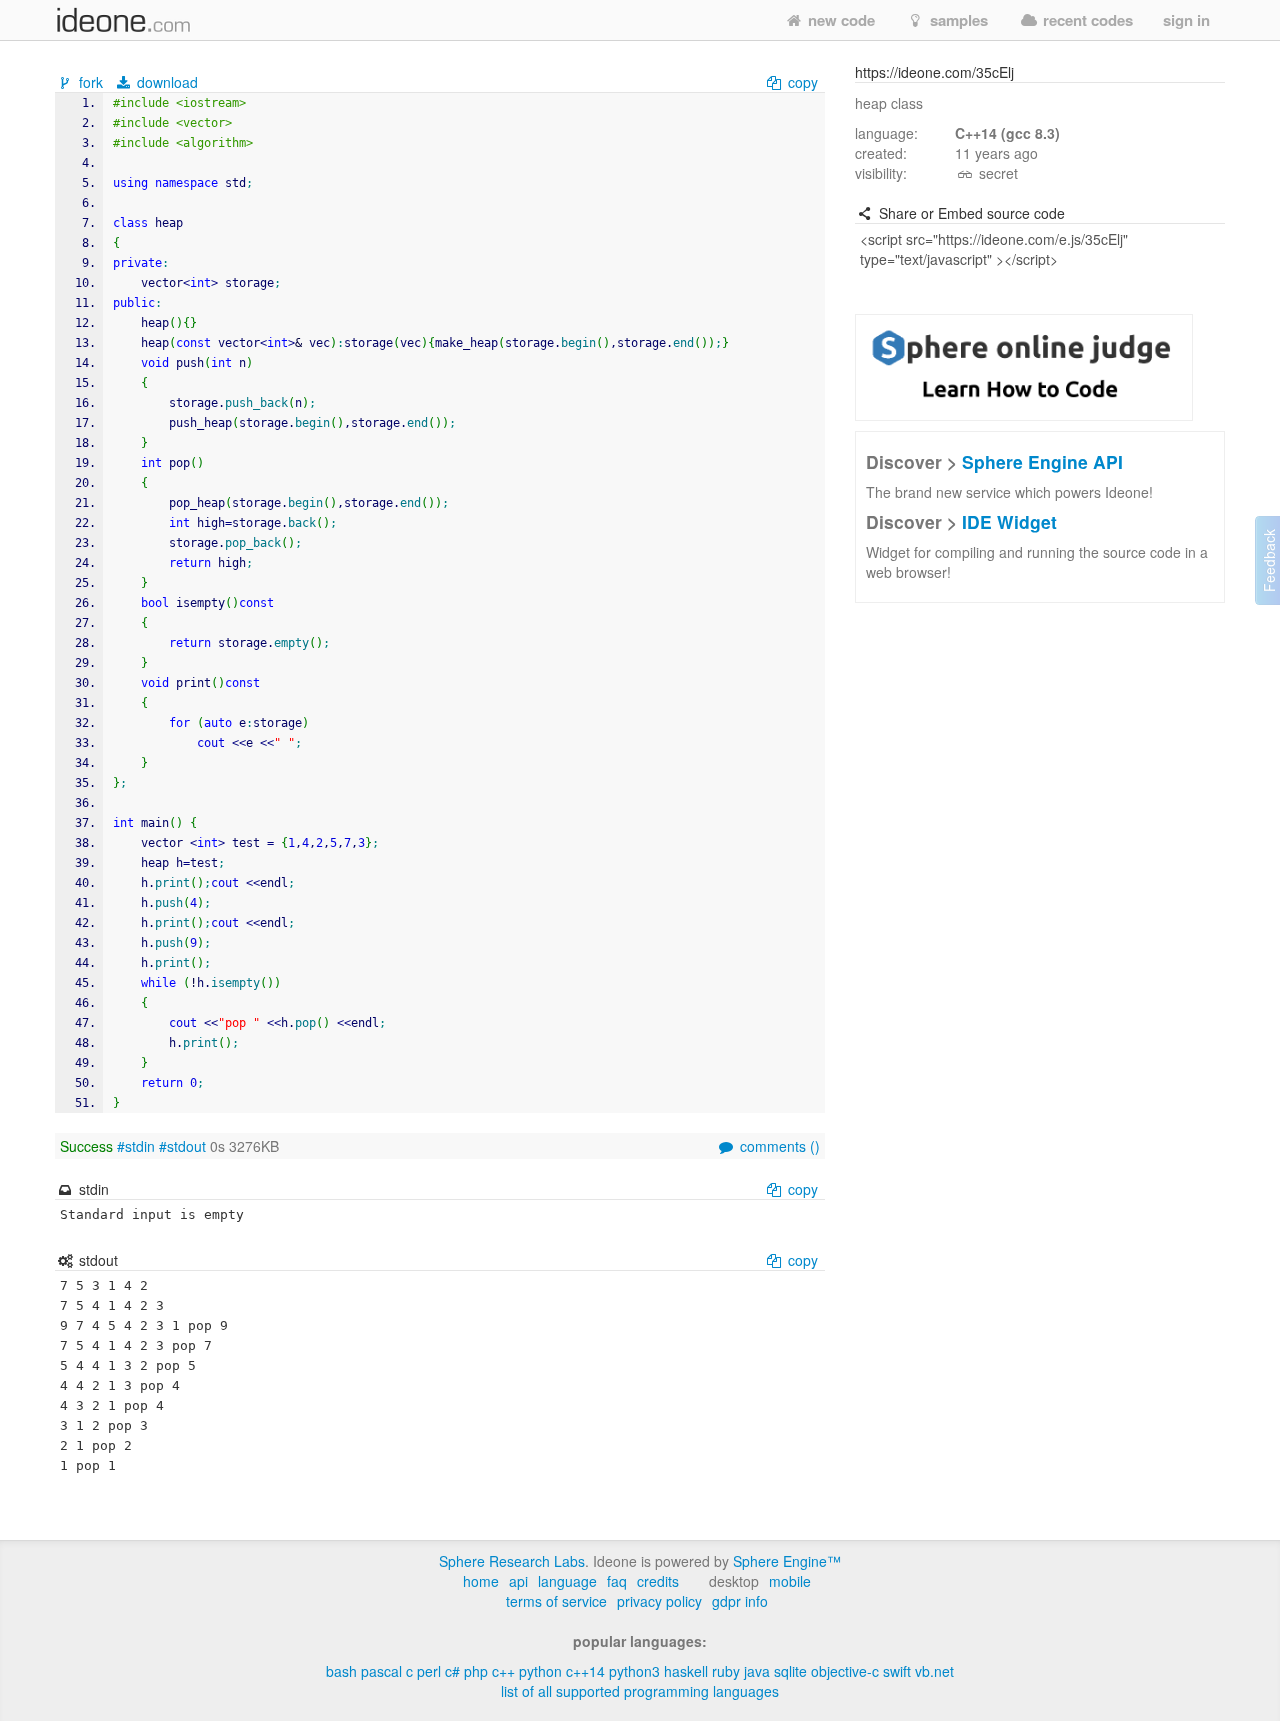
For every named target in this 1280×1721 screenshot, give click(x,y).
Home (481, 1581)
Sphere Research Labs (512, 1561)
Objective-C (845, 1671)
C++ (503, 1671)
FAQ (617, 1581)
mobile (790, 1581)
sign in (1186, 20)
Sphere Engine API (1042, 461)
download (165, 82)
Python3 (634, 1671)
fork (91, 82)
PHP (476, 1671)
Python (540, 1671)
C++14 (585, 1671)
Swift (897, 1671)
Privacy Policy (659, 1601)
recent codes (1086, 20)
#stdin (136, 1146)
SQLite (790, 1671)
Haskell (686, 1671)
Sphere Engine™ (787, 1561)
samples (957, 20)
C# (452, 1671)
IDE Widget (1009, 521)
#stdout (182, 1146)
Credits (658, 1581)
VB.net (934, 1671)
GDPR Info (740, 1601)
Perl (429, 1671)
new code (839, 20)
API (518, 1581)
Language (567, 1581)
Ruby (726, 1671)
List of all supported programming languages (640, 1691)
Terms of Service (556, 1601)
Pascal (381, 1671)
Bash (341, 1671)
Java (757, 1671)
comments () (778, 1146)
